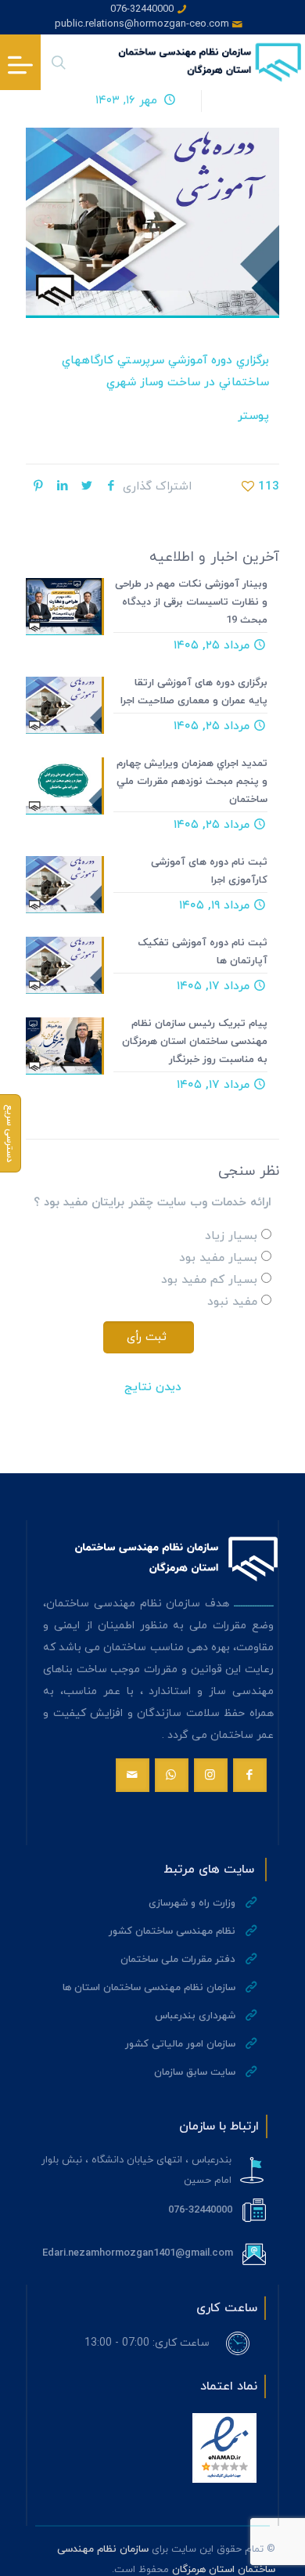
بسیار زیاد (231, 1236)
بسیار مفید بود (218, 1258)
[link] (224, 2448)
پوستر (253, 416)
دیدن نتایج (153, 1387)
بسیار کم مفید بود (209, 1280)
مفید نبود (232, 1302)
